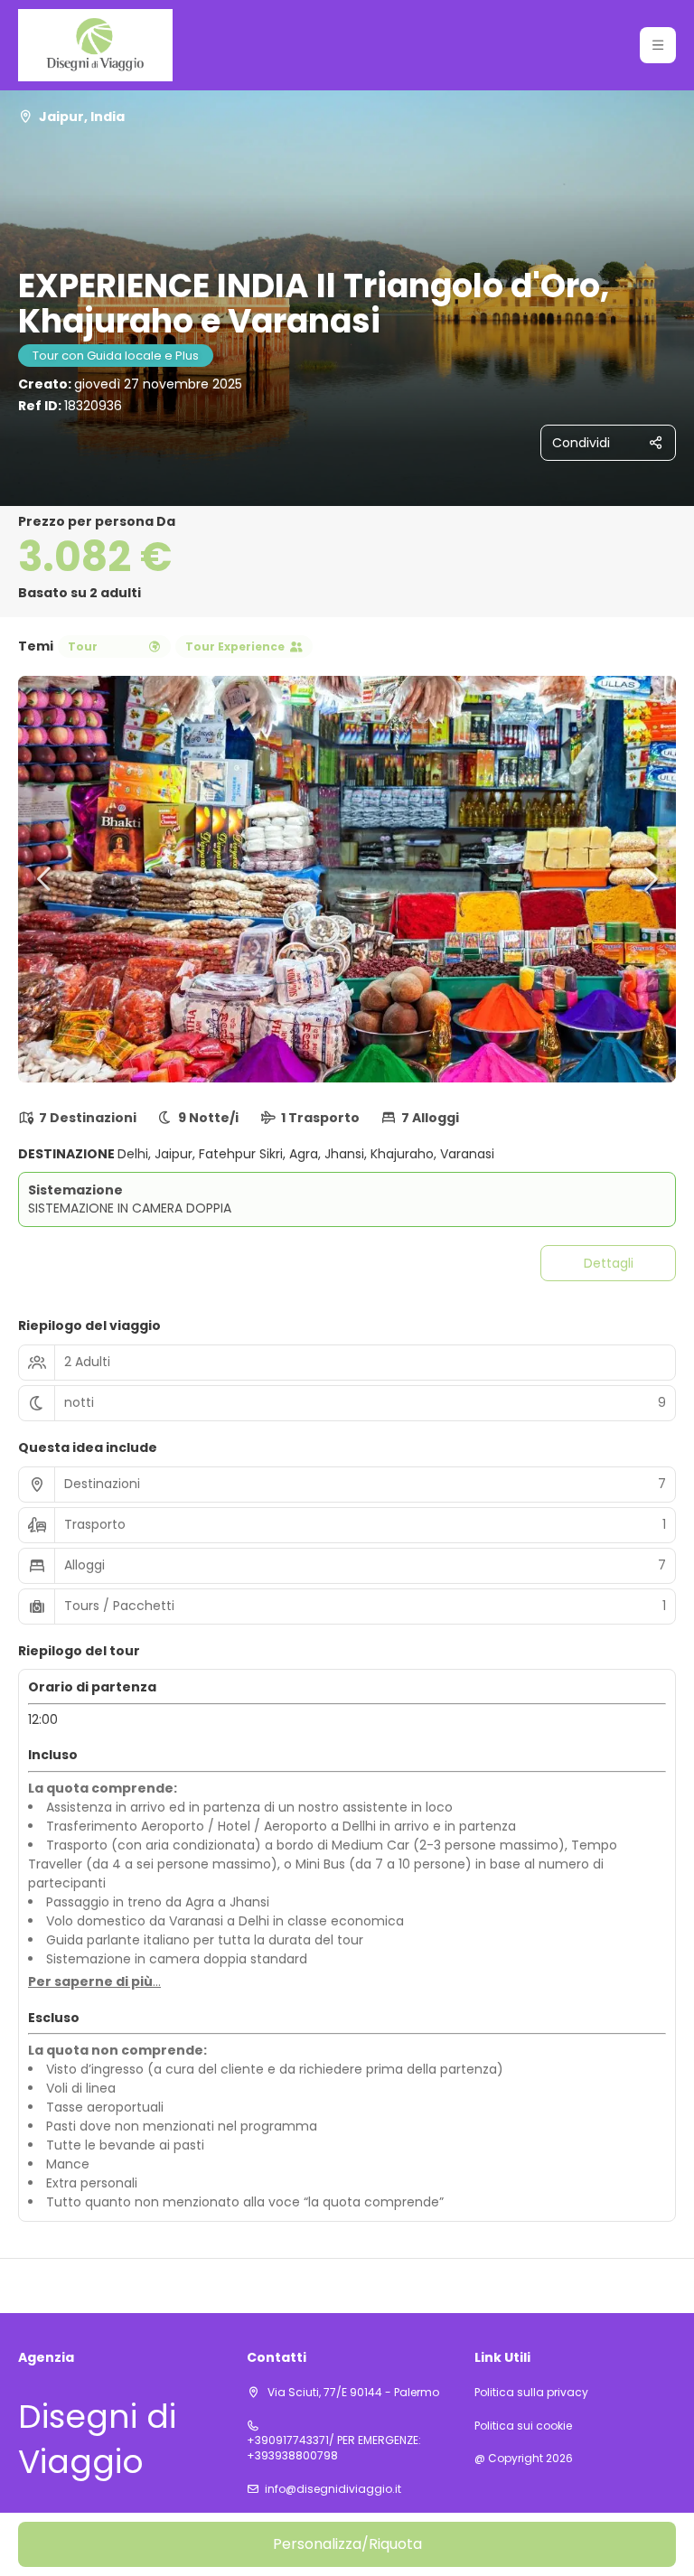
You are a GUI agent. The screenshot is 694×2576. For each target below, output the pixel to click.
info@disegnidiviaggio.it (333, 2489)
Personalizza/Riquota (347, 2544)
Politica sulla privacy (531, 2393)
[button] (658, 45)
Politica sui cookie (523, 2426)
